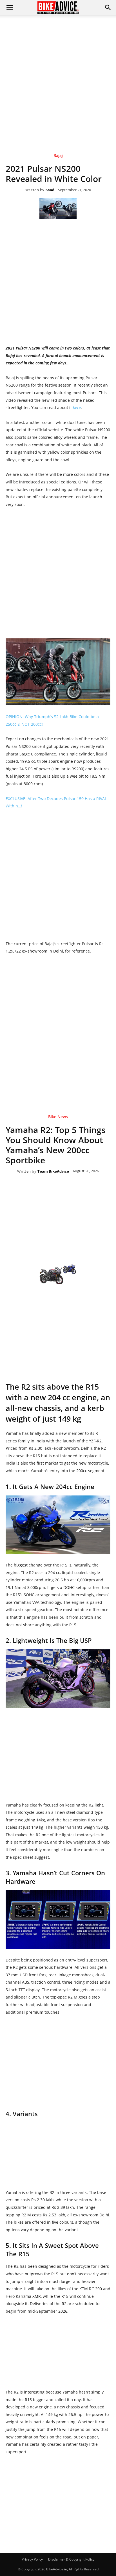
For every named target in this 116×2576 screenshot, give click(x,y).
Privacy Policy (32, 2559)
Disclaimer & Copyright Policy (71, 2559)
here (77, 407)
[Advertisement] (58, 76)
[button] (108, 8)
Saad (50, 190)
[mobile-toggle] (10, 8)
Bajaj (58, 156)
